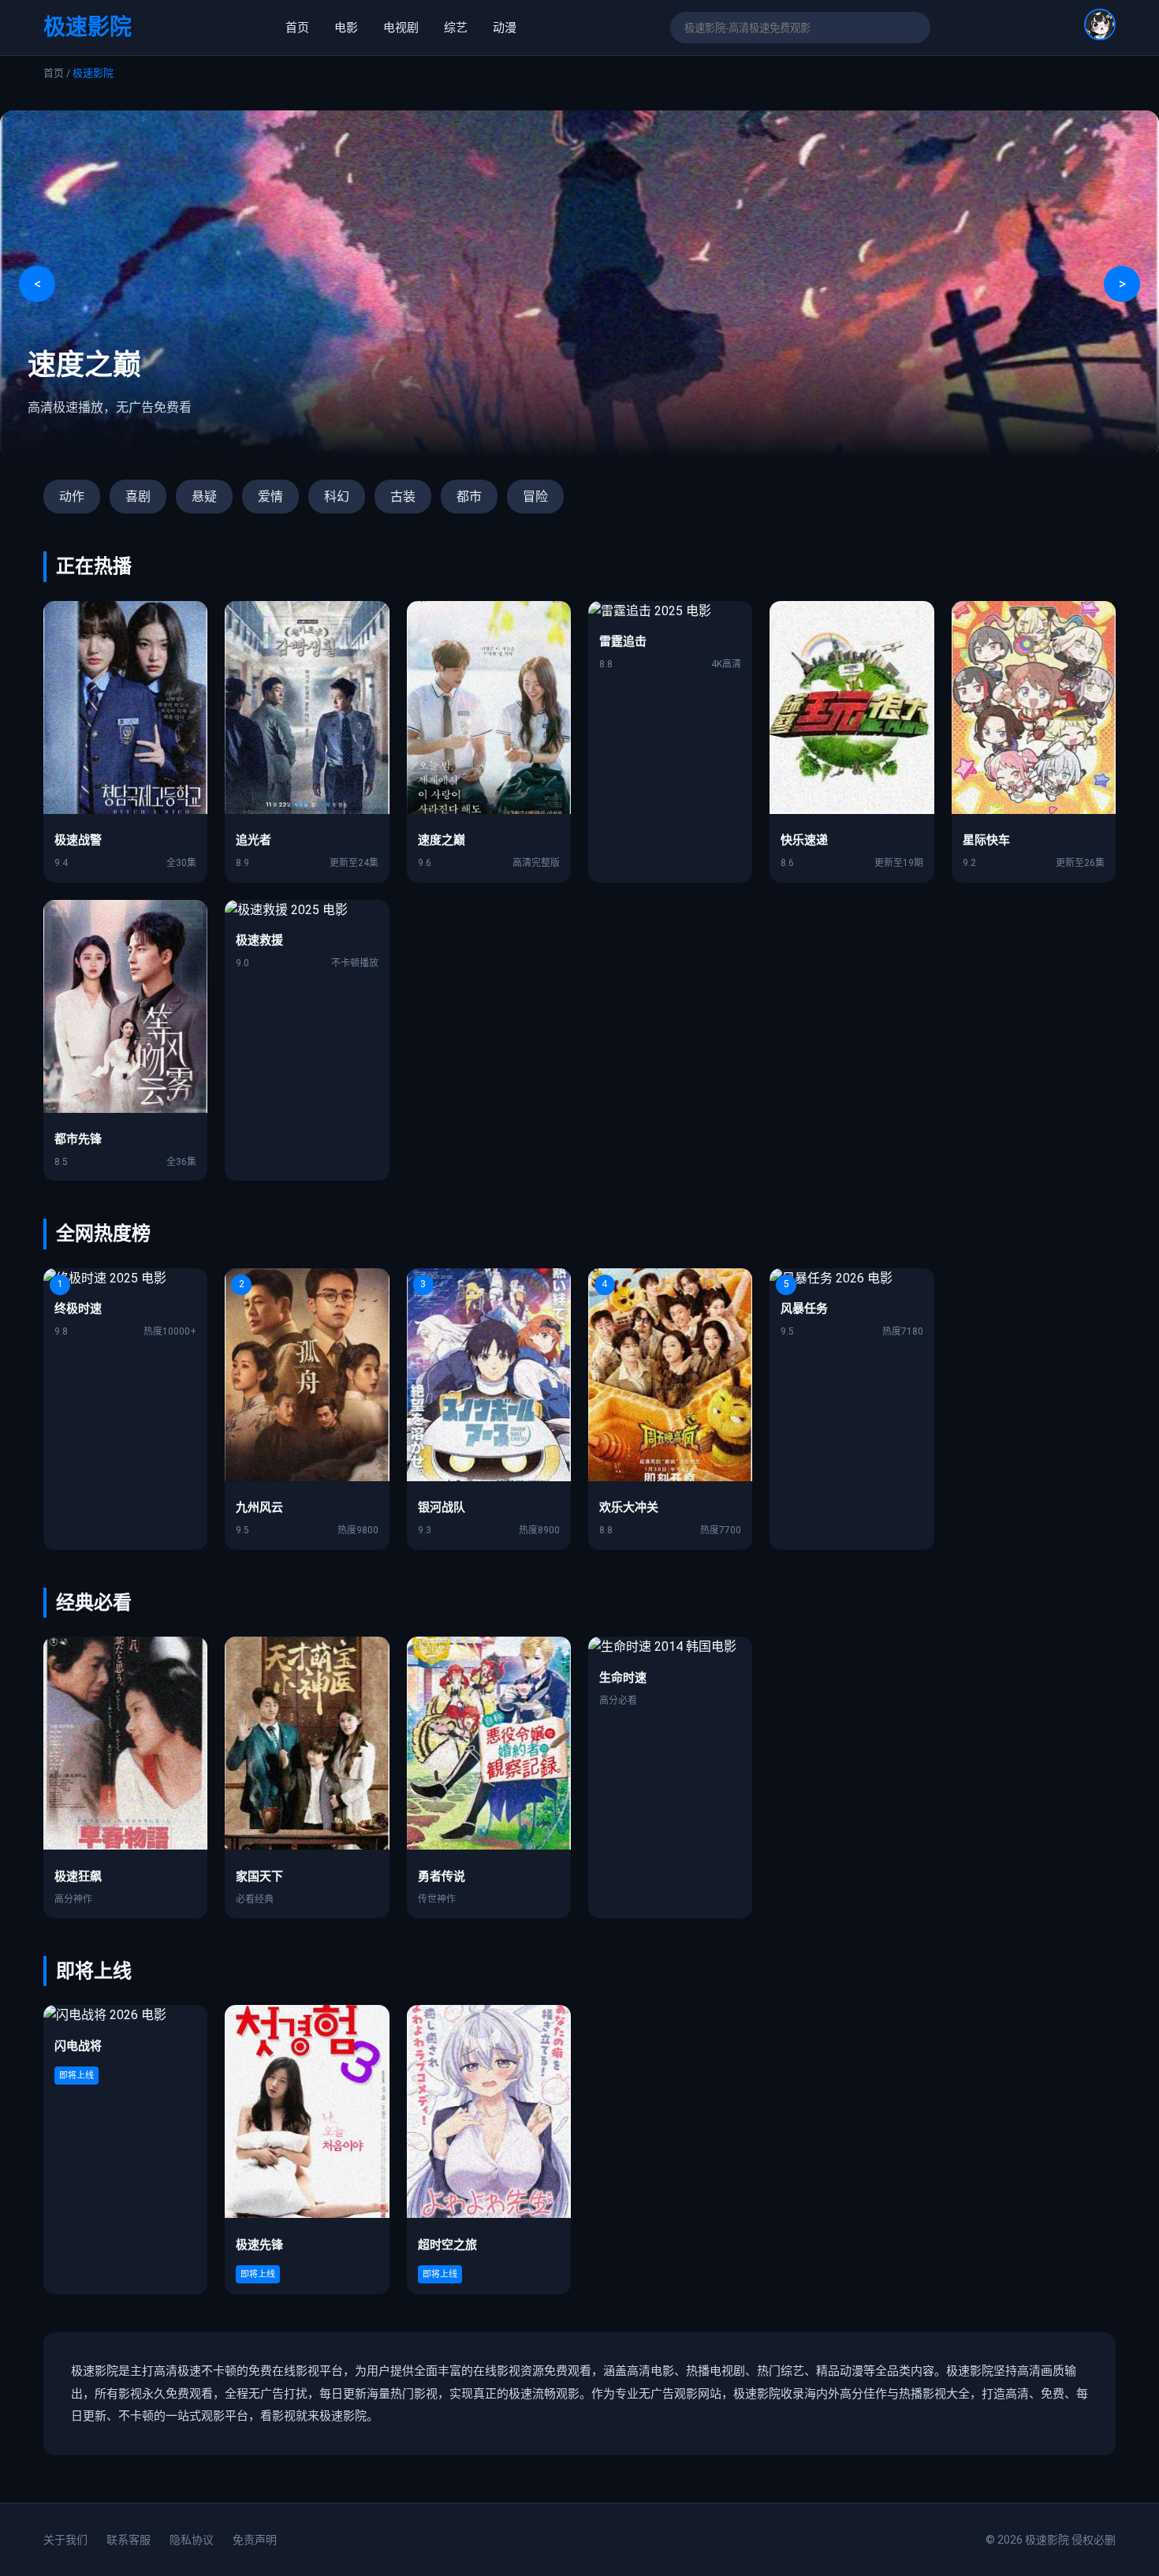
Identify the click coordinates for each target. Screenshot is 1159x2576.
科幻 (337, 497)
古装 (403, 497)
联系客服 (129, 2540)
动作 (72, 497)
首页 (297, 28)
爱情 (270, 497)
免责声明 (255, 2540)
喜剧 (138, 497)
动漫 (505, 28)
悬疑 (204, 497)
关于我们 (65, 2540)
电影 (346, 28)
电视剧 (401, 28)
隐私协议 (192, 2540)
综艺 (456, 28)
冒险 (535, 497)
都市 (469, 497)
